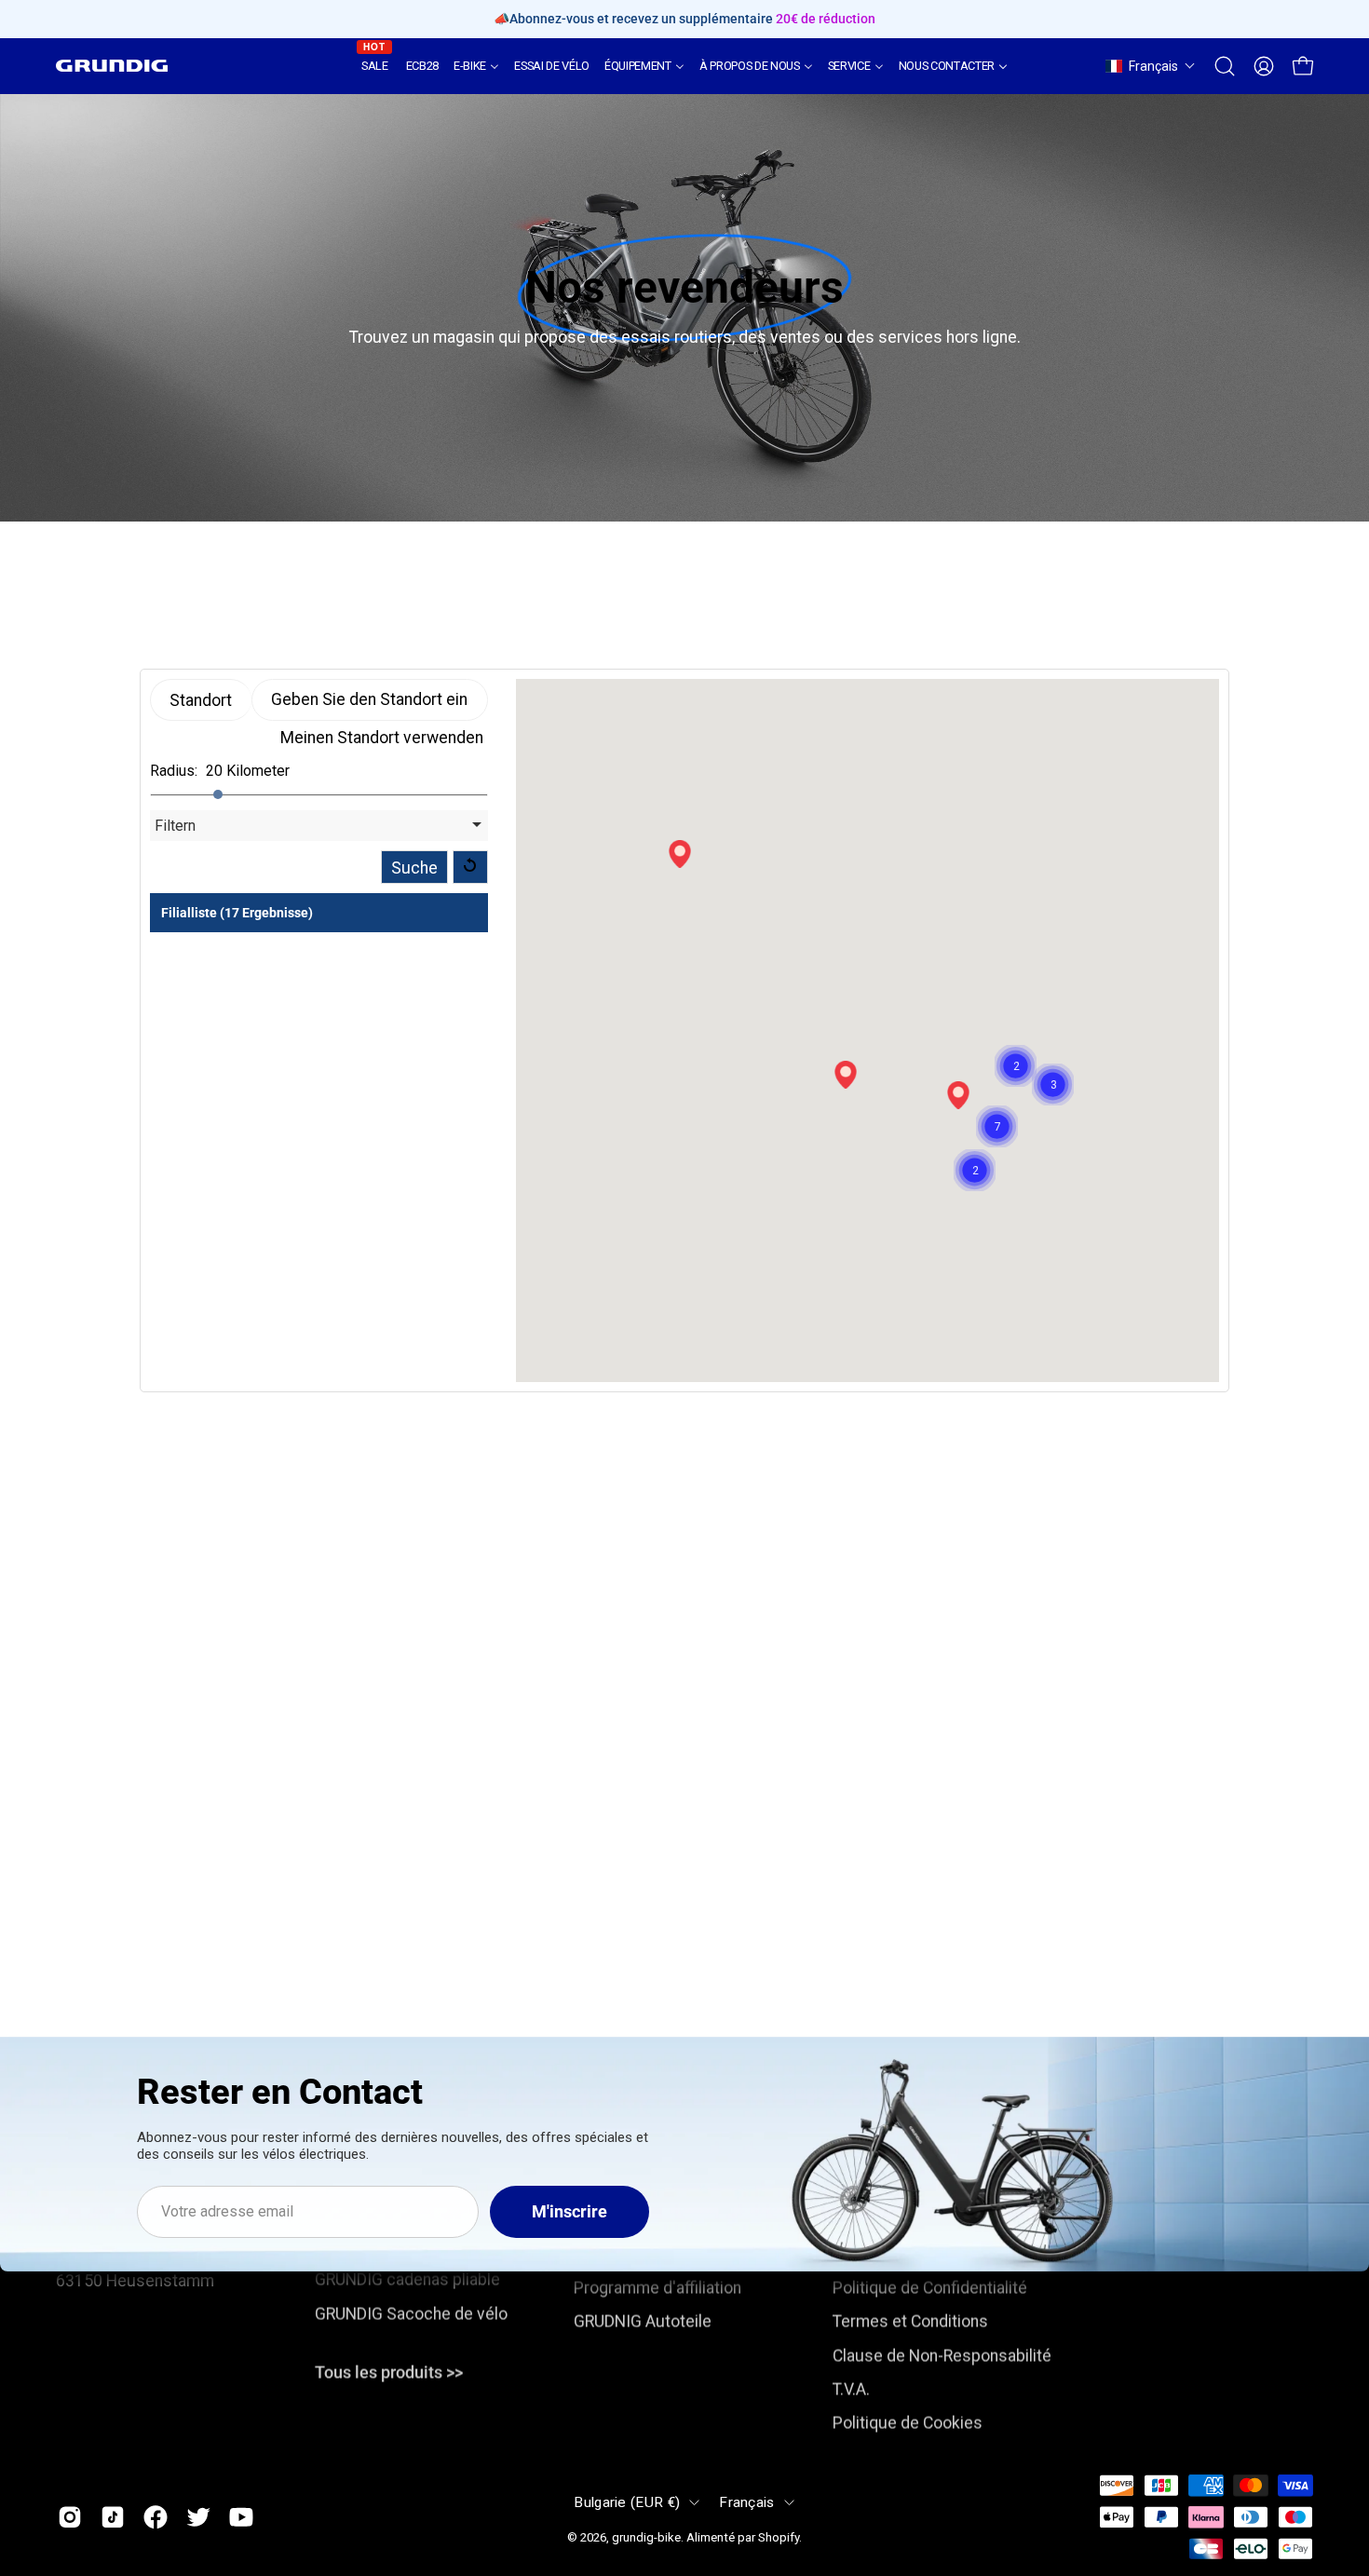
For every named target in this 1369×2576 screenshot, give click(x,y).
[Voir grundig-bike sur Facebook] (156, 2516)
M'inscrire (569, 2212)
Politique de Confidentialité (930, 2288)
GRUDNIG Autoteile (643, 2322)
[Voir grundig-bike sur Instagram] (70, 2516)
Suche (414, 868)
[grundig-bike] (112, 66)
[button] (1151, 66)
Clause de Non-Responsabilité (942, 2355)
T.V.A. (851, 2390)
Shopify (779, 2537)
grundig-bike (646, 2537)
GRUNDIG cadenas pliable (407, 2280)
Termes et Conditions (910, 2322)
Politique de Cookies (908, 2423)
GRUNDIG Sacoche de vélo (411, 2313)
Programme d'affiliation (657, 2288)
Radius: (174, 771)
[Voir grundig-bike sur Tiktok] (113, 2516)
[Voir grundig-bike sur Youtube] (241, 2516)
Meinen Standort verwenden (382, 738)
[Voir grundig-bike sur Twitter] (198, 2516)
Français (746, 2502)
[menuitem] (376, 66)
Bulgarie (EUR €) (627, 2502)
